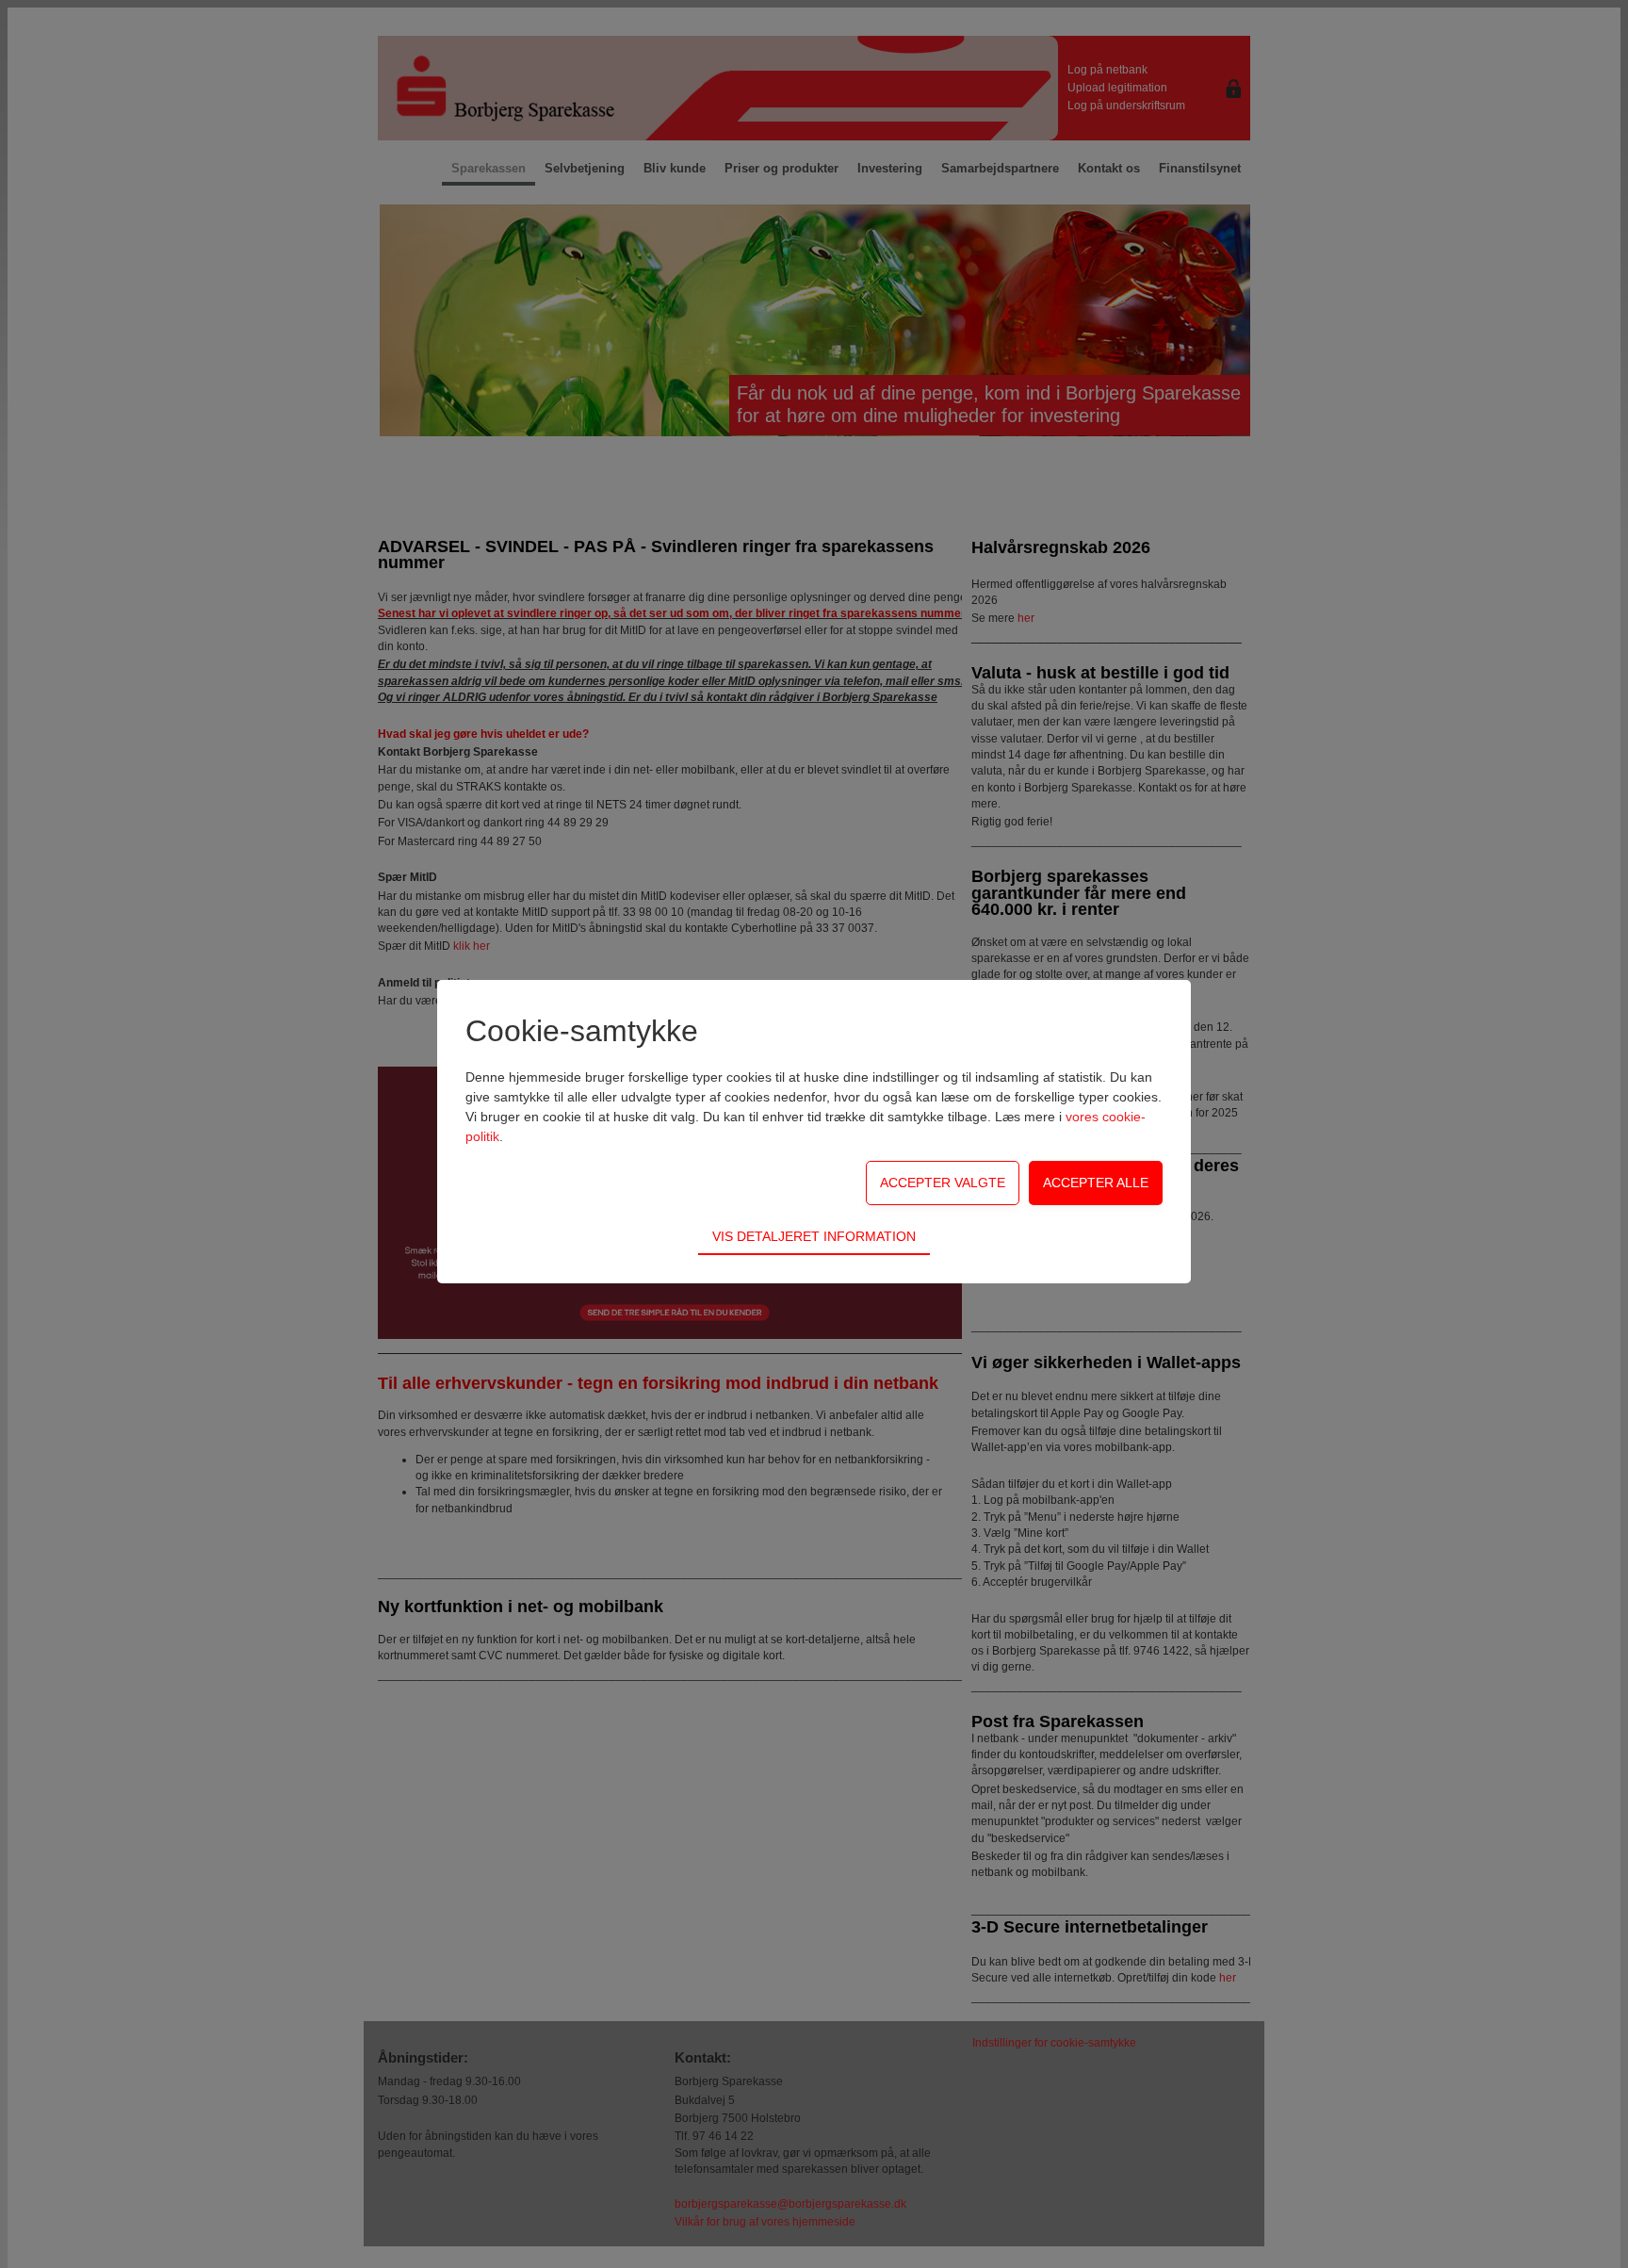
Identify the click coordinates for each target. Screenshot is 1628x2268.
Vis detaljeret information (814, 1236)
